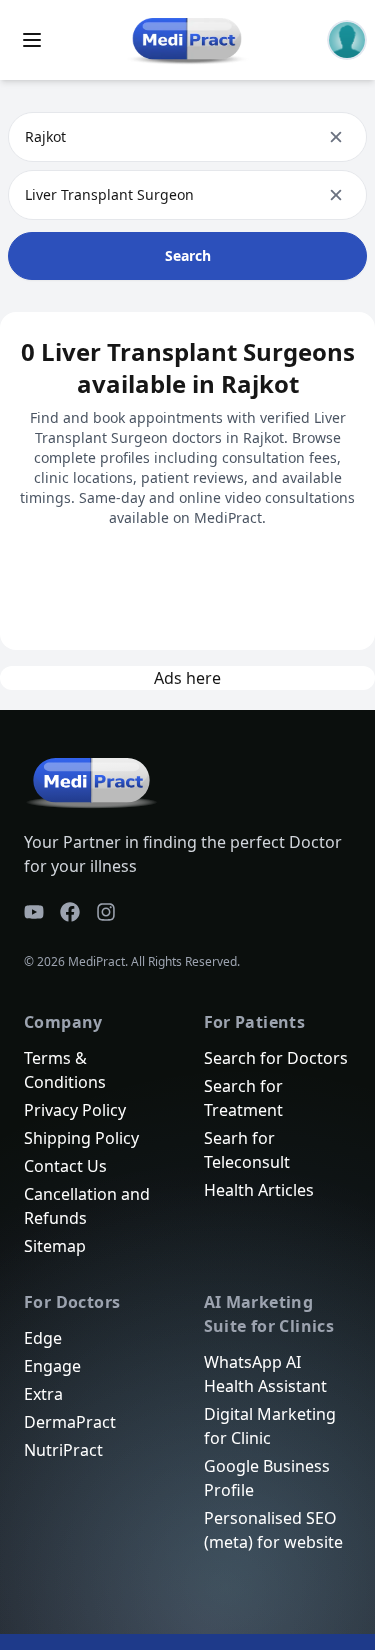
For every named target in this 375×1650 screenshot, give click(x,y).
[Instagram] (106, 912)
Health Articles (259, 1190)
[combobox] (27, 137)
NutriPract (63, 1450)
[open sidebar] (32, 40)
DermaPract (70, 1422)
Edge (43, 1338)
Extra (43, 1394)
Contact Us (65, 1166)
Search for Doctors (276, 1058)
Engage (52, 1366)
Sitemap (55, 1246)
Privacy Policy (75, 1110)
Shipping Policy (81, 1138)
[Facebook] (70, 912)
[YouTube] (34, 912)
